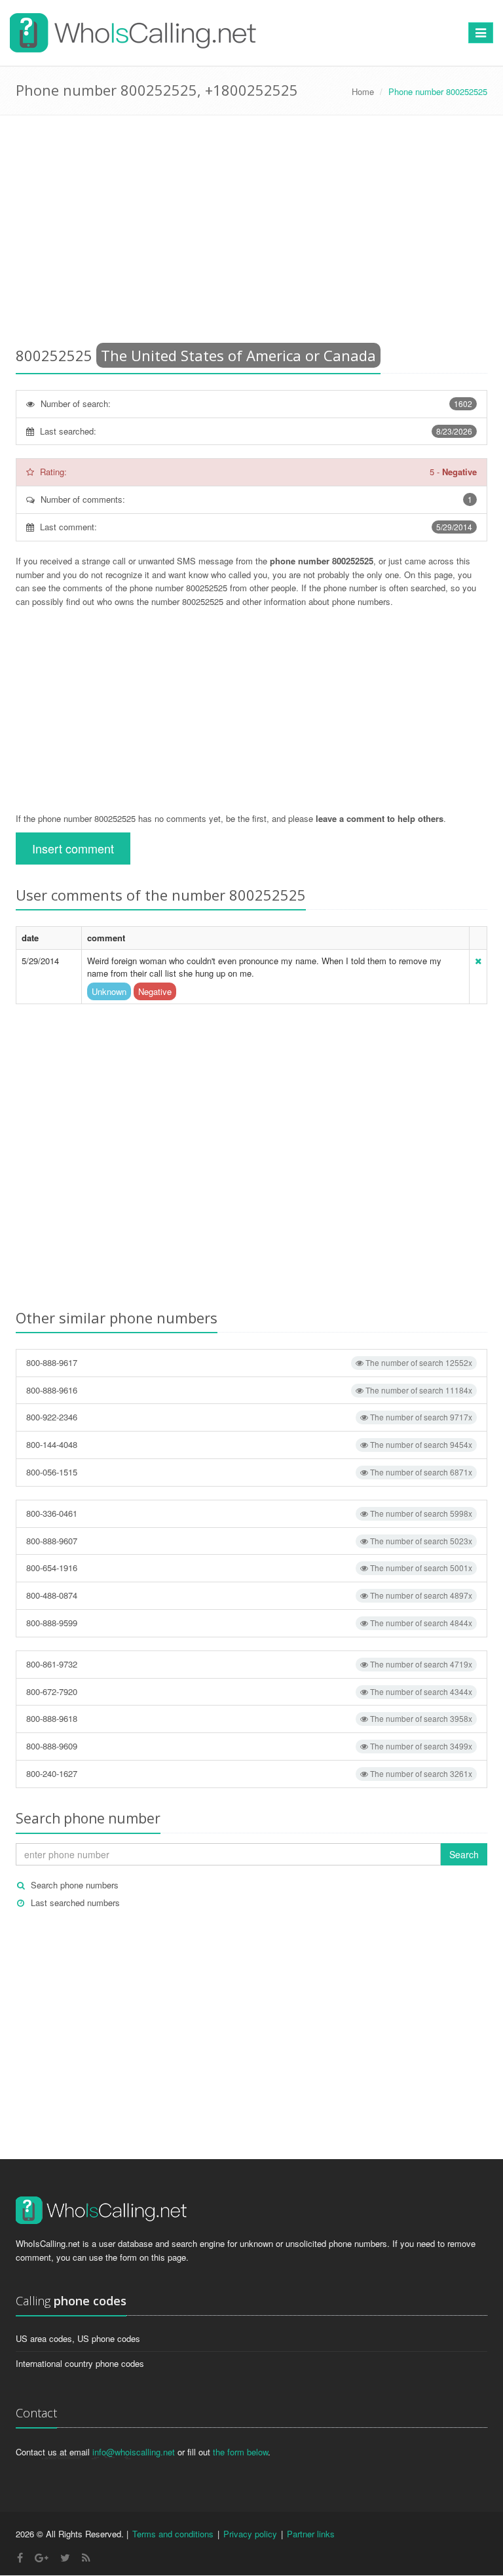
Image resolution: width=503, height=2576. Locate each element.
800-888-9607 (249, 1541)
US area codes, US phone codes (78, 2338)
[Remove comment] (478, 961)
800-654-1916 (249, 1568)
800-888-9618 (249, 1718)
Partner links (311, 2534)
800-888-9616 (249, 1390)
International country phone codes (80, 2363)
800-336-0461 (249, 1513)
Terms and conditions (173, 2534)
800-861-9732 (249, 1664)
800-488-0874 (249, 1595)
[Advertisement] (251, 233)
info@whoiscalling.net (134, 2452)
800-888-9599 (249, 1623)
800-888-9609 (249, 1746)
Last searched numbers (75, 1903)
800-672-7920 (249, 1691)
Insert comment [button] (73, 848)
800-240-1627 (249, 1773)
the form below (240, 2452)
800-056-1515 (249, 1472)
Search (464, 1854)
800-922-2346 (249, 1417)
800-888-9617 (249, 1362)
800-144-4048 (249, 1444)
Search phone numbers (75, 1885)
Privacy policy (250, 2534)
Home (363, 91)
